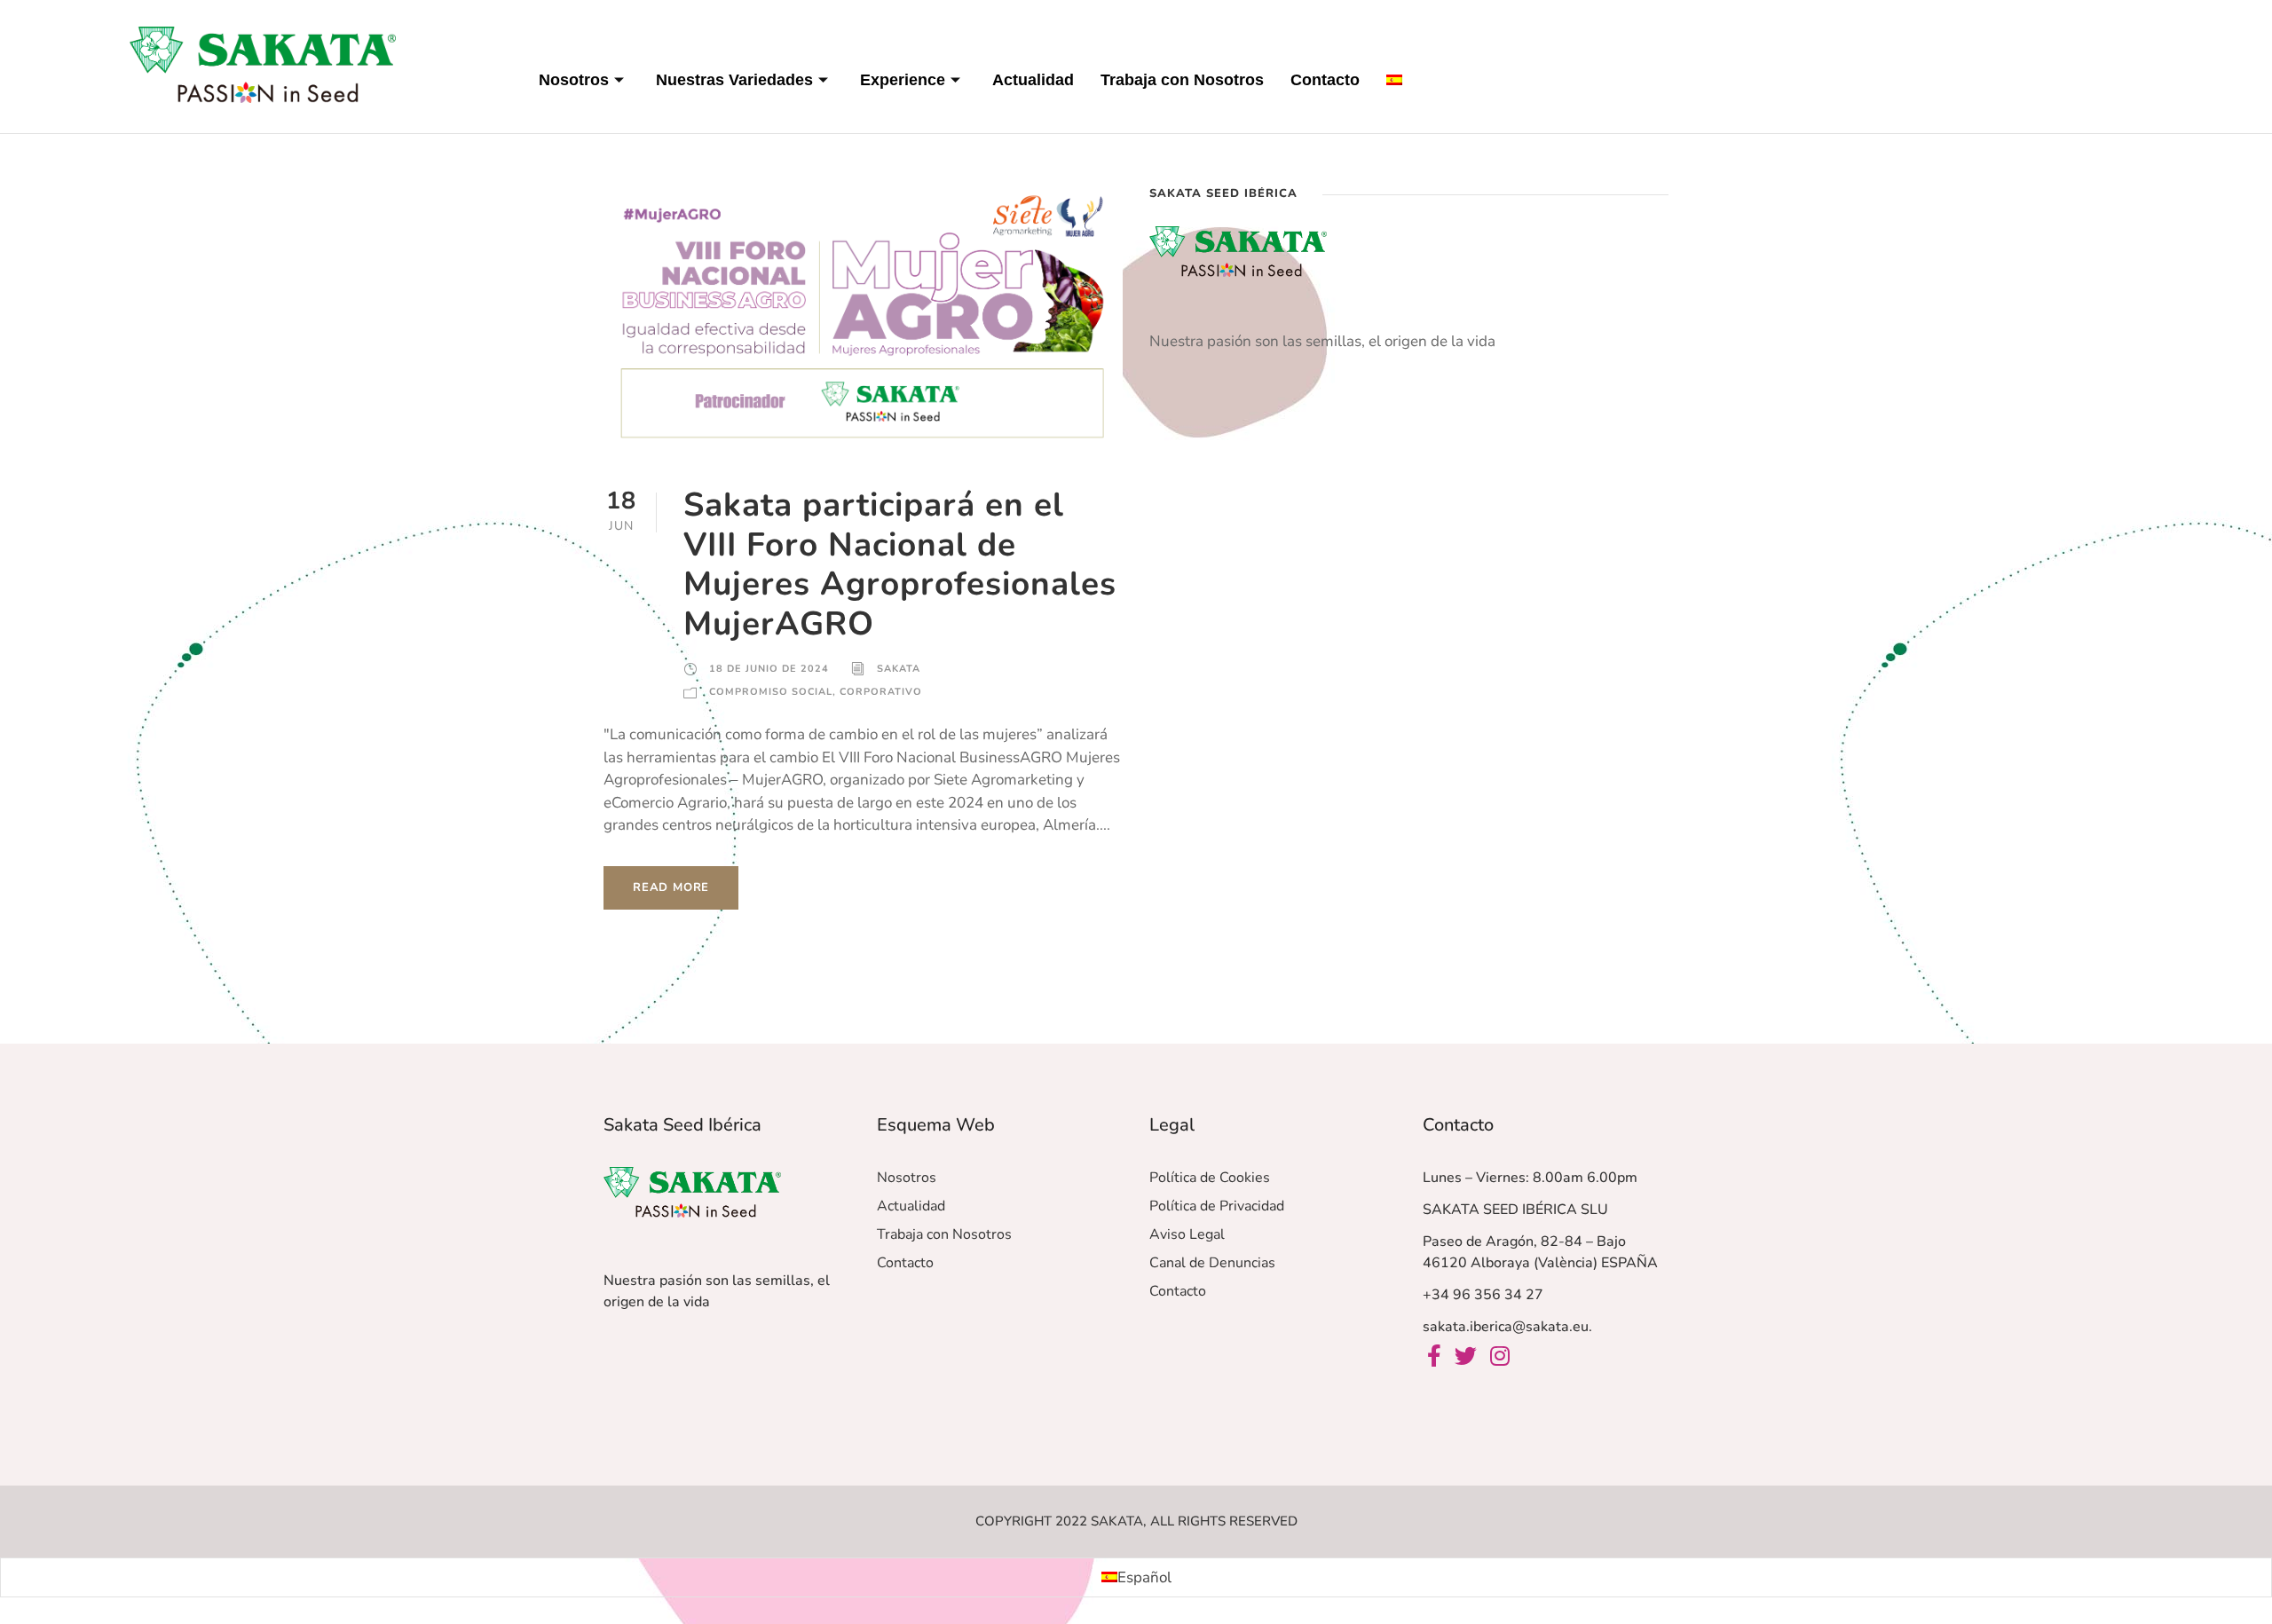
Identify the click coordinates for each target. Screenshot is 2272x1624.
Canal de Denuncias (1212, 1263)
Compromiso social (771, 692)
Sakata (899, 669)
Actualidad (1033, 80)
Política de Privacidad (1217, 1206)
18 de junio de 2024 (769, 669)
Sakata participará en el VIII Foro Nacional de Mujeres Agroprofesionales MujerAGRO (900, 564)
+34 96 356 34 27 (1483, 1295)
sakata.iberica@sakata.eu (1506, 1327)
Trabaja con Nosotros (1182, 80)
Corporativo (881, 692)
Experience (903, 80)
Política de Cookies (1210, 1178)
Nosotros (574, 80)
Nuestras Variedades (734, 80)
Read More (671, 887)
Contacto (1325, 80)
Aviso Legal (1187, 1234)
